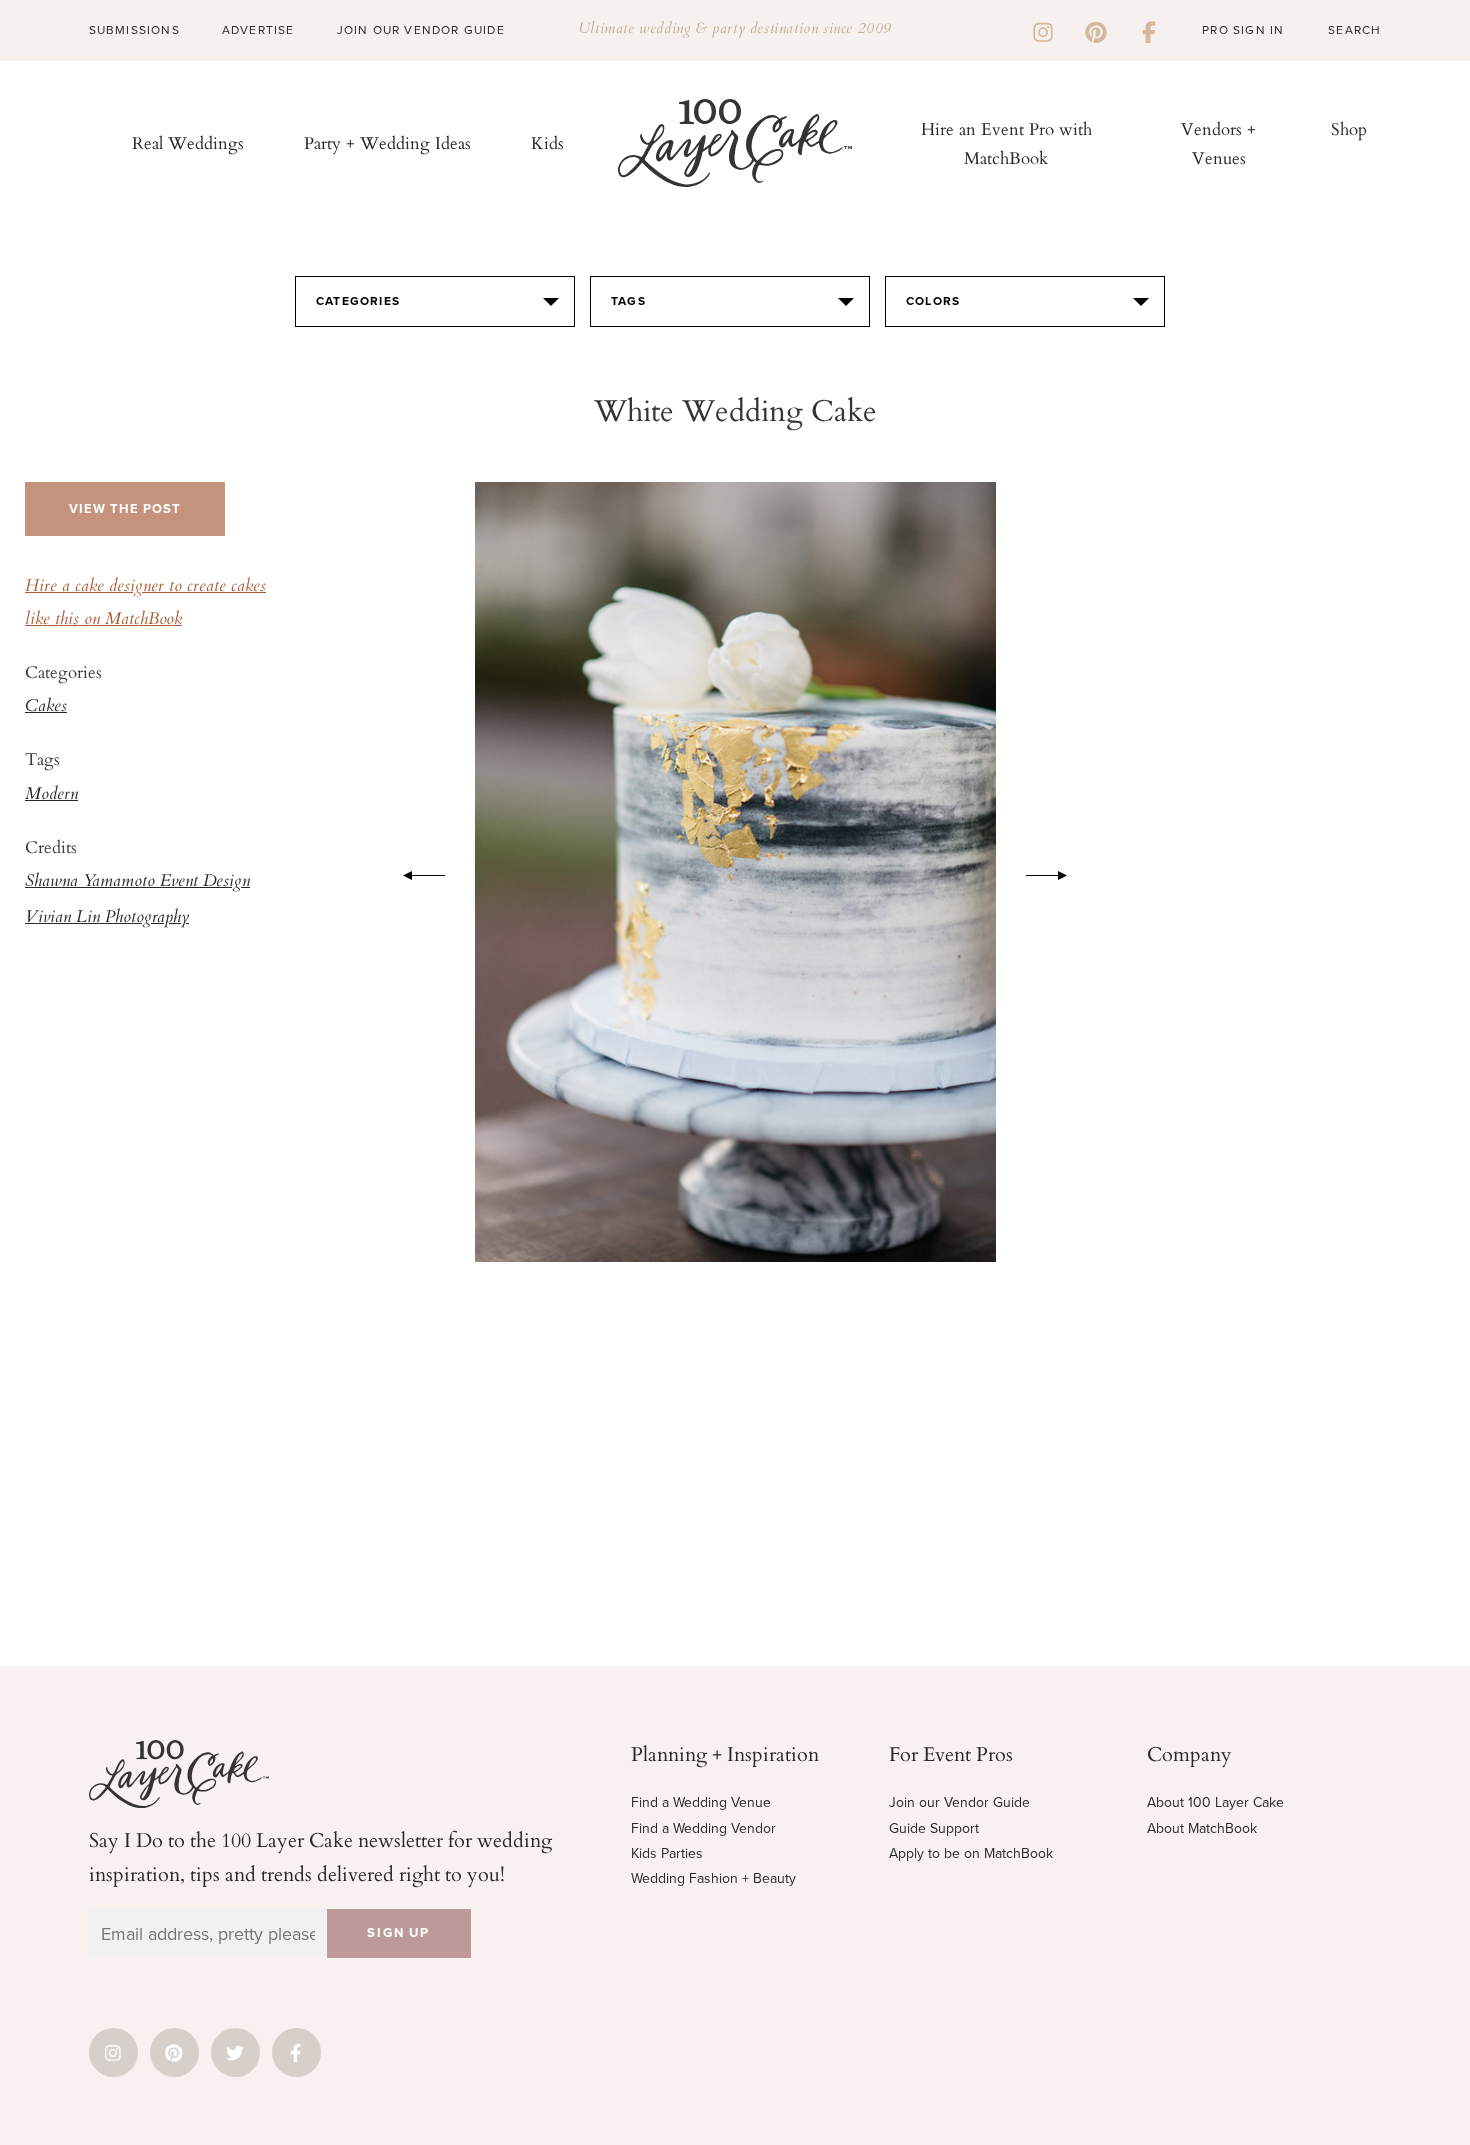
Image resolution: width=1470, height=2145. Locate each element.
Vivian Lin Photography (107, 918)
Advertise (258, 30)
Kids (547, 142)
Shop (1349, 128)
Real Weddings (188, 142)
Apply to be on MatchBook (971, 1853)
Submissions (134, 30)
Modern (51, 795)
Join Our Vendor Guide (421, 30)
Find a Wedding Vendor (703, 1828)
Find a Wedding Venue (701, 1802)
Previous (414, 872)
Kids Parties (667, 1853)
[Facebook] (1149, 30)
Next (1057, 872)
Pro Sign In (1243, 30)
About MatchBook (1202, 1828)
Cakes (46, 707)
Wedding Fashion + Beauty (713, 1878)
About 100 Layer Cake (1215, 1802)
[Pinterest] (1096, 30)
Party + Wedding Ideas (387, 142)
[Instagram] (1043, 30)
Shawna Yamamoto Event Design (137, 882)
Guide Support (934, 1828)
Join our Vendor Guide (959, 1802)
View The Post (125, 509)
